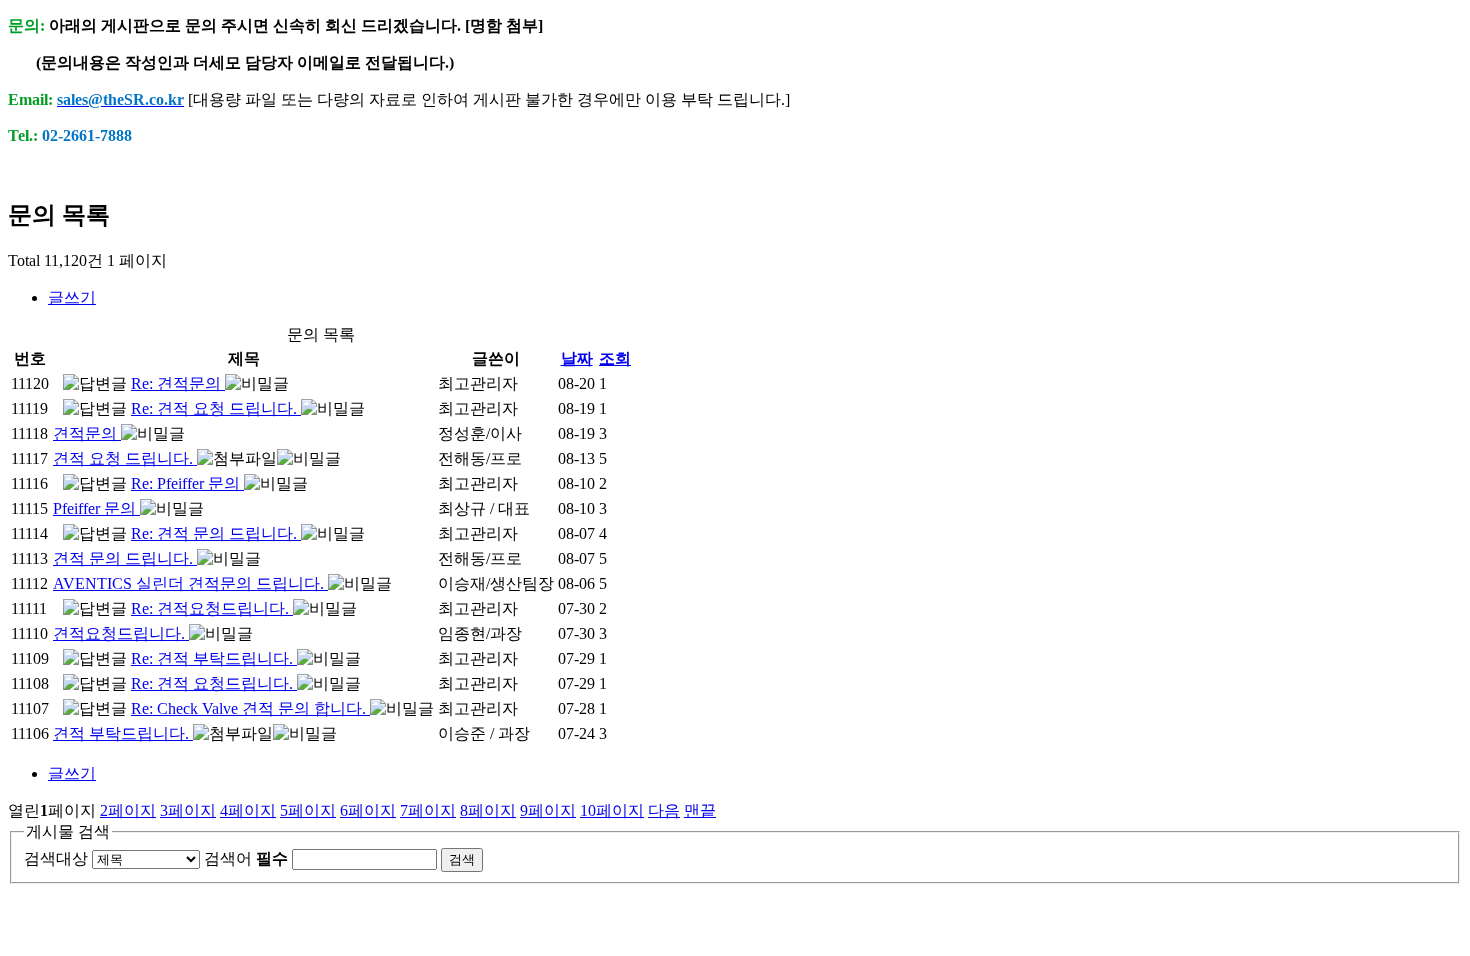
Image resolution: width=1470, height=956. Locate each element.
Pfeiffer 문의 (96, 508)
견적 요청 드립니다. (125, 458)
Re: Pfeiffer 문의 (187, 483)
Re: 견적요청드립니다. (212, 608)
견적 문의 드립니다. (125, 558)
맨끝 (700, 810)
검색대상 (56, 858)
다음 (664, 810)
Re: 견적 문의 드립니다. (216, 533)
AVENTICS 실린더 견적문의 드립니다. (190, 583)
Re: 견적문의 (178, 383)
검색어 (246, 858)
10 (612, 810)
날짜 (577, 358)
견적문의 (87, 433)
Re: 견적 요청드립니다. (214, 683)
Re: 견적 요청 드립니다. (216, 408)
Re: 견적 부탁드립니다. (214, 658)
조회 (615, 358)
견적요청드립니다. (121, 633)
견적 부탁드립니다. (123, 733)
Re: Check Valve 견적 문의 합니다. (250, 708)
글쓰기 (72, 297)
